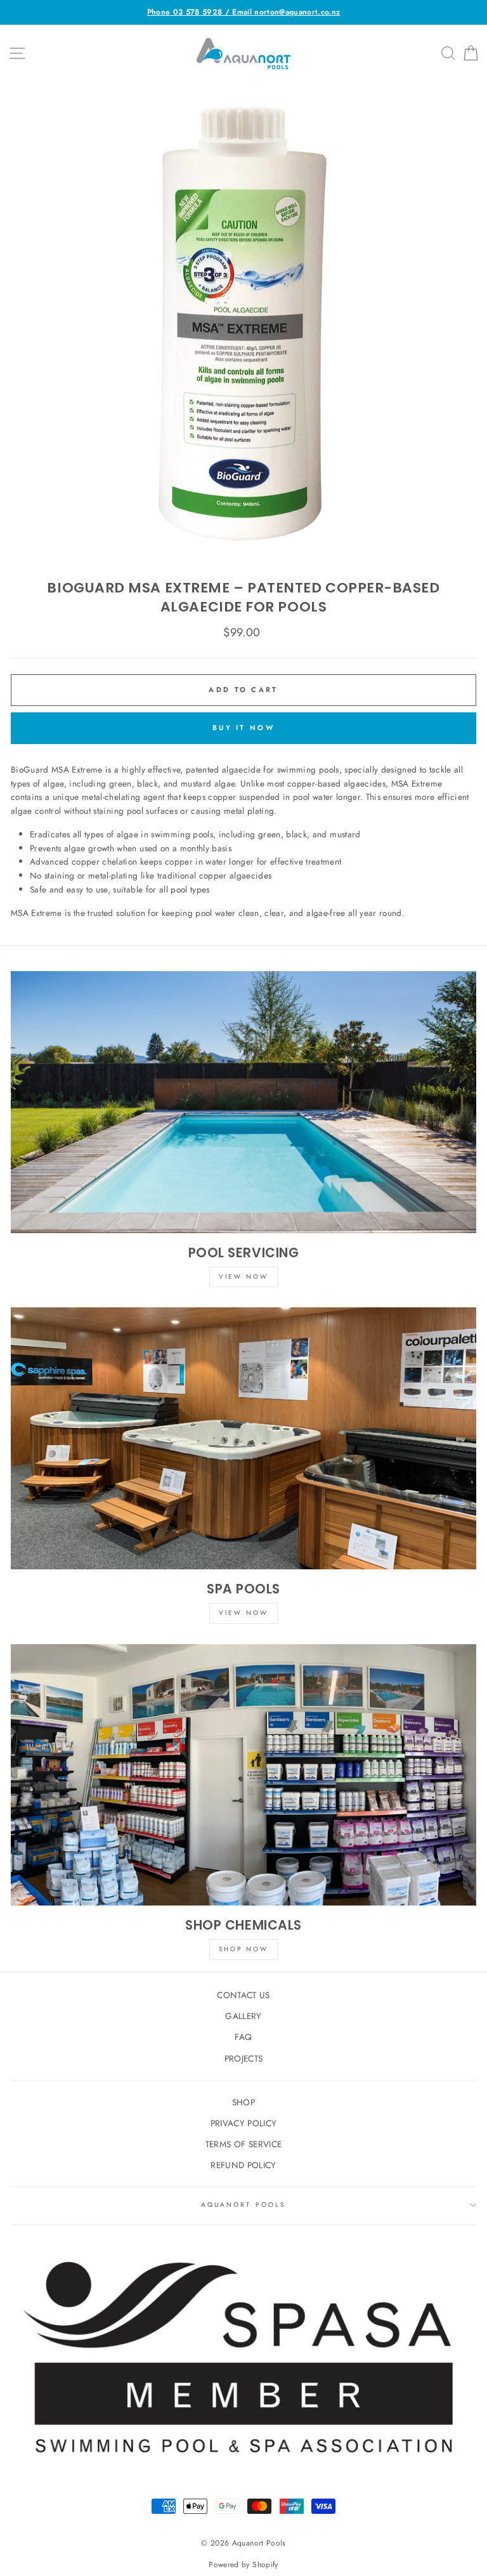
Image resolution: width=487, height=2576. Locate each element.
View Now (243, 1277)
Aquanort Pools (243, 2205)
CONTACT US (243, 1995)
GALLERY (243, 2016)
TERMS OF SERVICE (243, 2144)
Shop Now (243, 1949)
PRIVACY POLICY (244, 2123)
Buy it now (243, 728)
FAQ (243, 2037)
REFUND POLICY (243, 2165)
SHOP (243, 2102)
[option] (243, 12)
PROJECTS (244, 2058)
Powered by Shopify (243, 2565)
